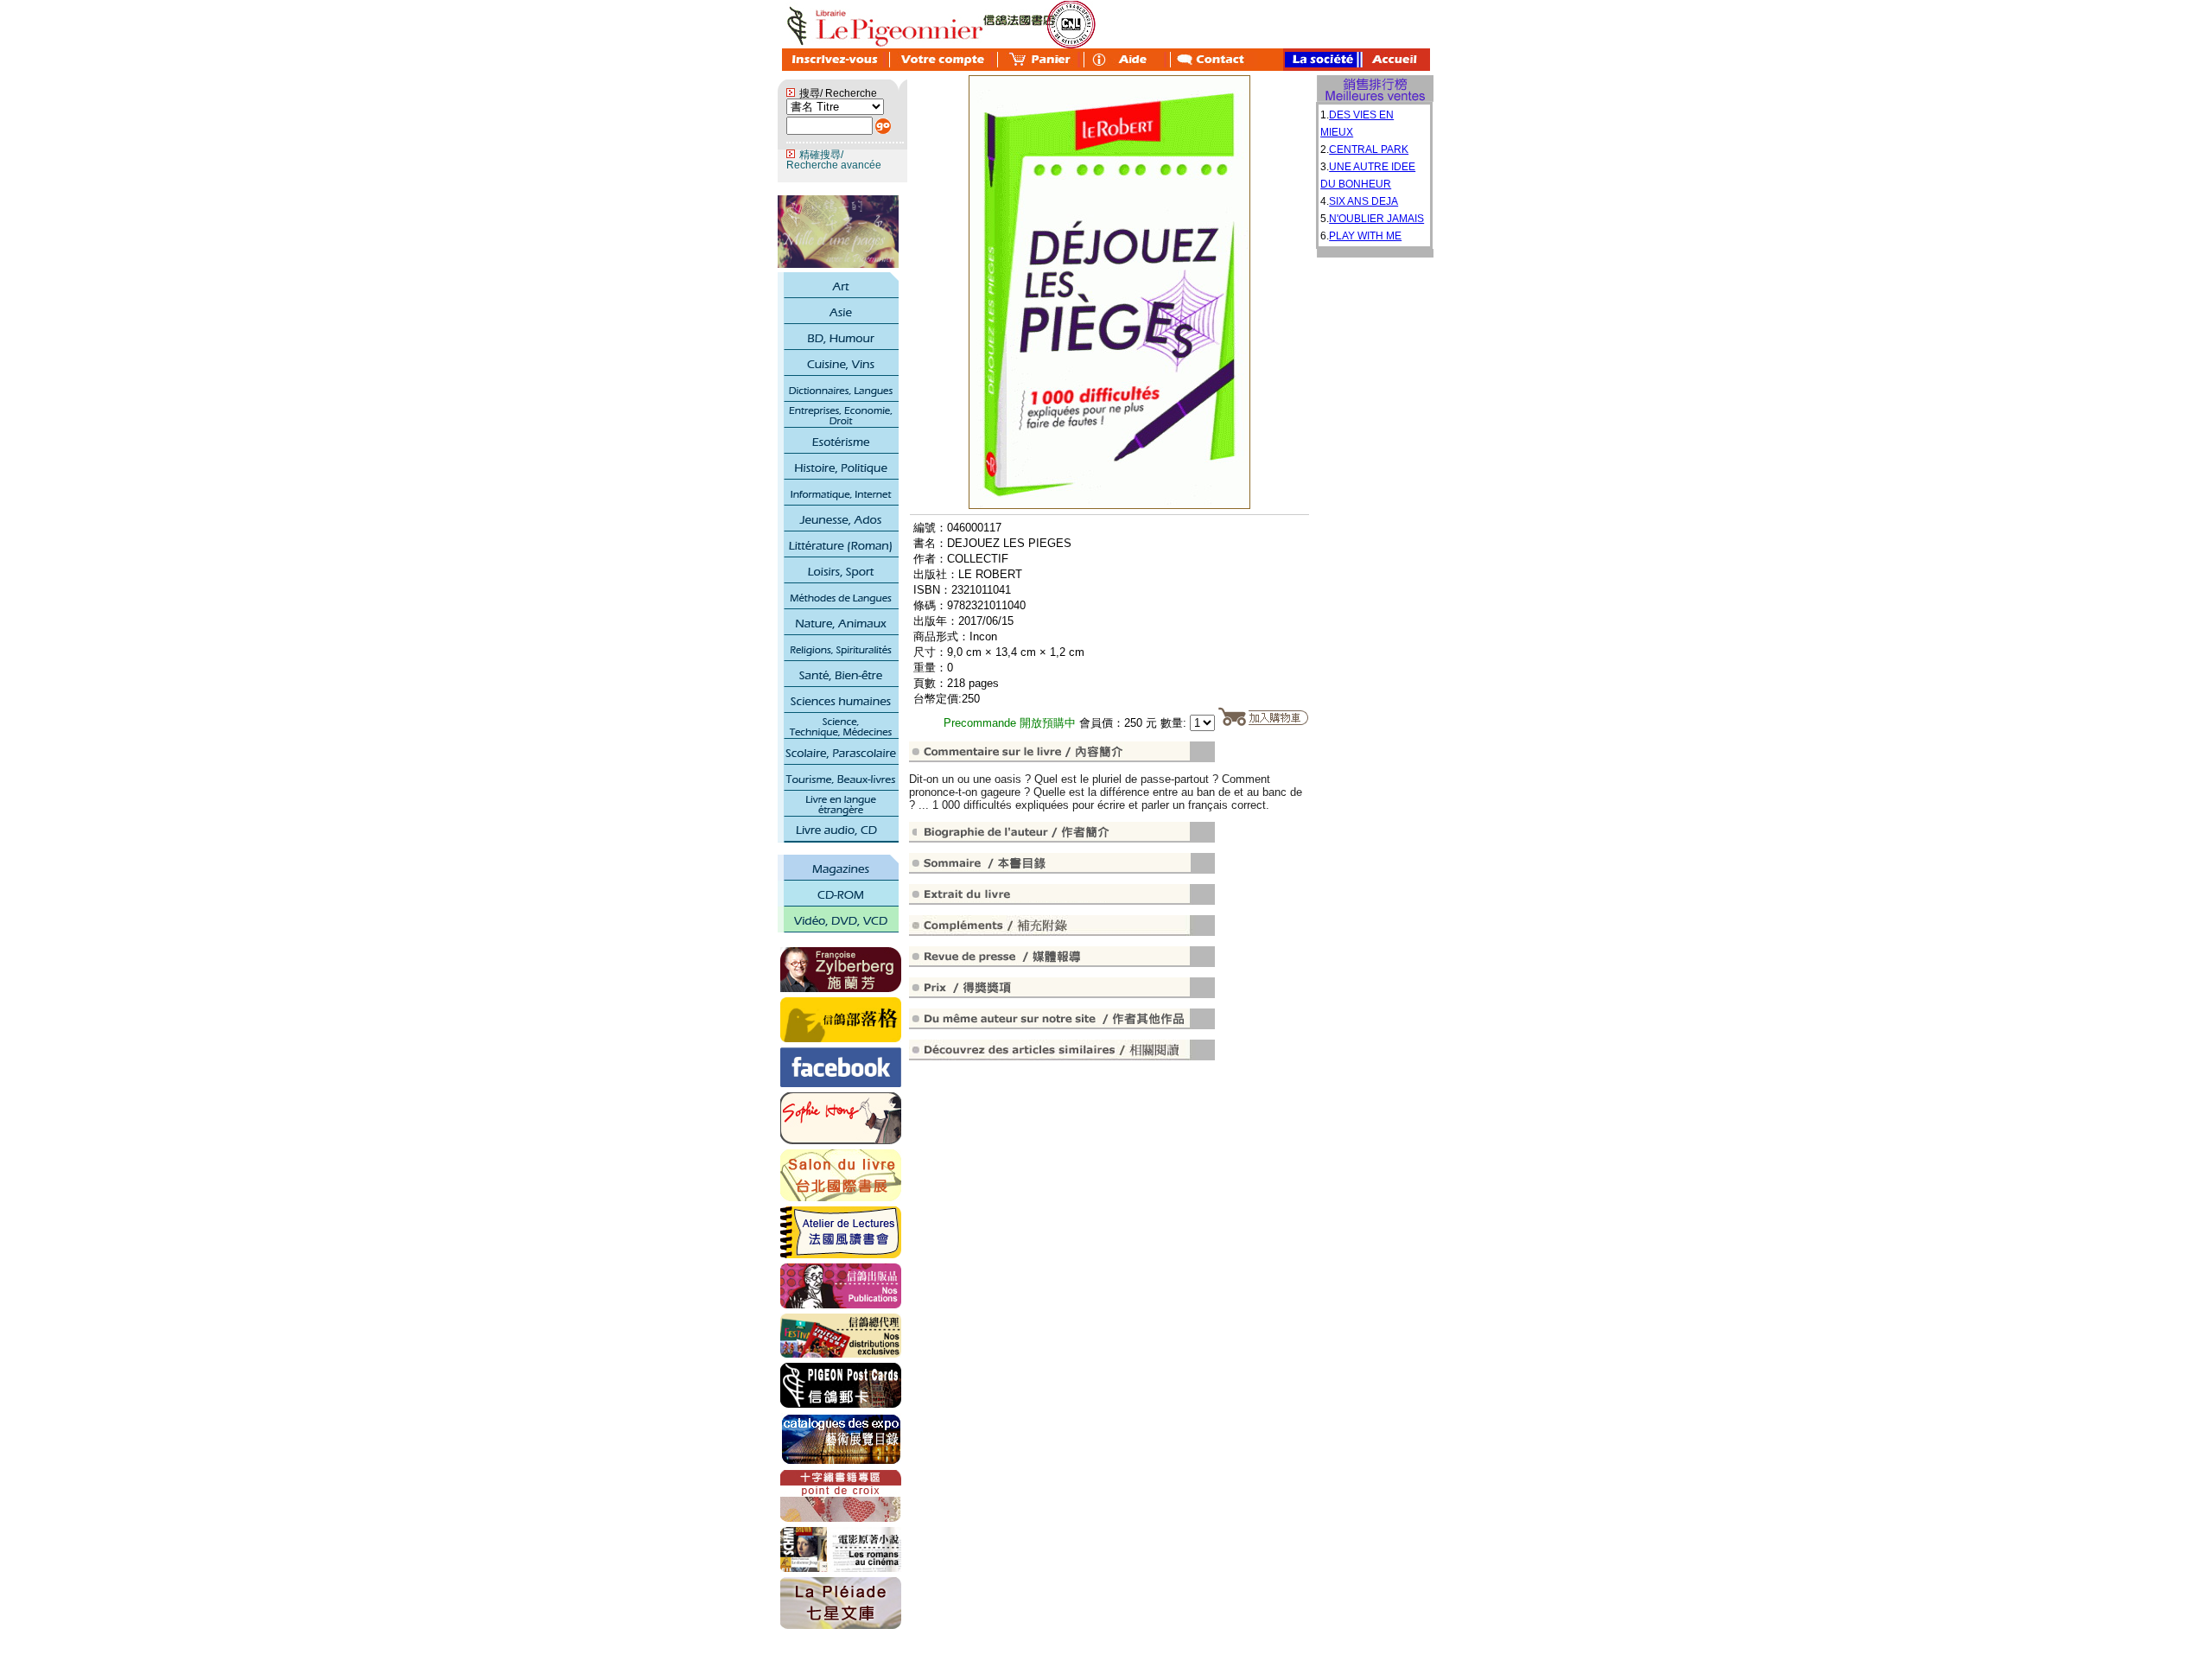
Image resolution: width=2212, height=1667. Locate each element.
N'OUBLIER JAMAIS (1376, 219)
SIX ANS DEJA (1363, 201)
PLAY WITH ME (1365, 236)
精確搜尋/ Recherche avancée (834, 160)
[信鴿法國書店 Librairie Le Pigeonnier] (841, 1084)
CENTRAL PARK (1369, 150)
